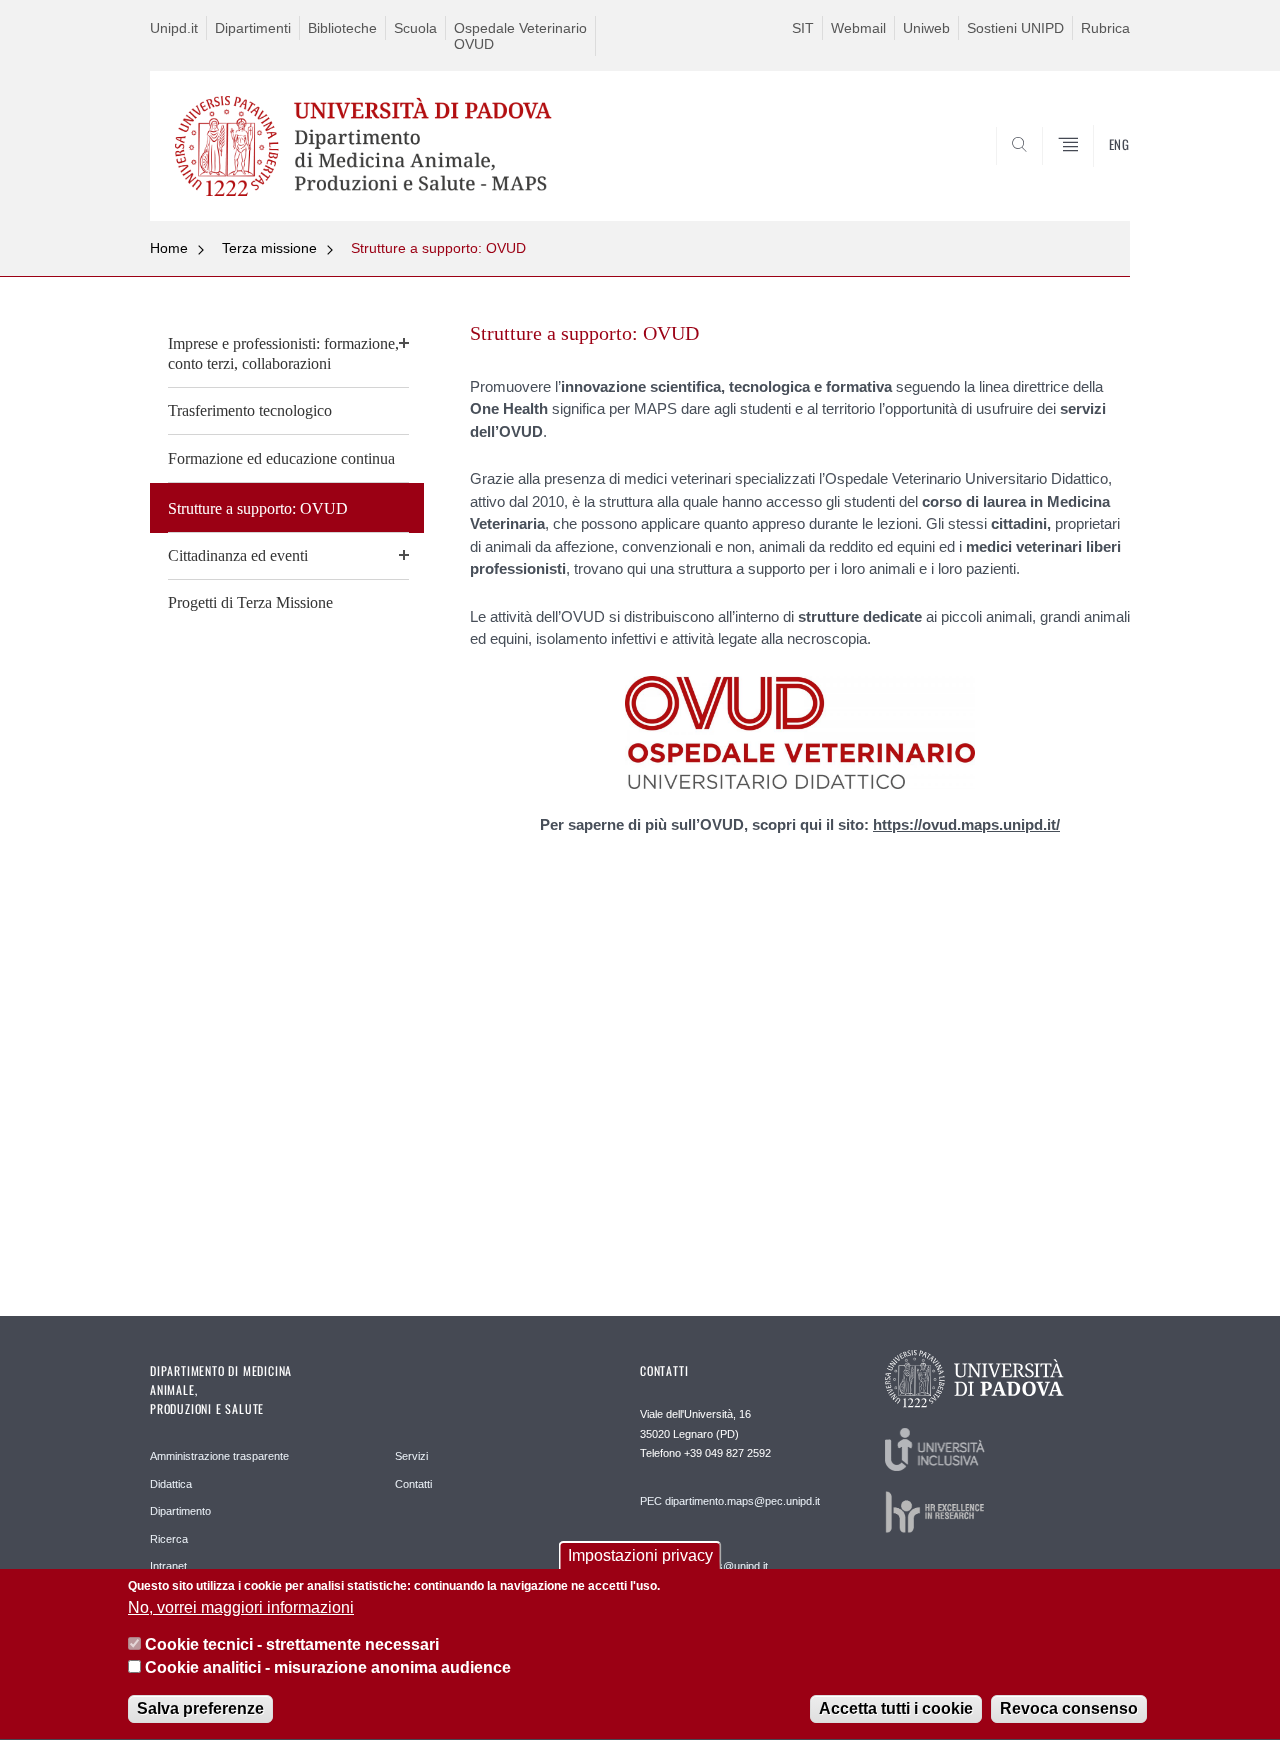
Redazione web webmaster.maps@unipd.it (704, 1559)
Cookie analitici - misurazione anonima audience (328, 1668)
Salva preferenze (200, 1709)
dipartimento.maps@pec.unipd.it (742, 1501)
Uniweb (926, 28)
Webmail (858, 28)
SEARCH (1094, 173)
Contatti (413, 1484)
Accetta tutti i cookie (896, 1709)
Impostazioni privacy (640, 1555)
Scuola (415, 28)
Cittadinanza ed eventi (238, 555)
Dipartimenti (253, 28)
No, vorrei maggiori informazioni (241, 1607)
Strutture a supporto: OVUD (438, 248)
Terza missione (269, 248)
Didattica (171, 1484)
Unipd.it (174, 28)
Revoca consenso (1069, 1709)
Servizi (411, 1456)
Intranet (168, 1566)
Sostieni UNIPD (1015, 28)
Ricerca (169, 1539)
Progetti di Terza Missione (250, 602)
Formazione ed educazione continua (281, 458)
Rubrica (1105, 28)
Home (169, 248)
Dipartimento (180, 1511)
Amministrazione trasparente (219, 1456)
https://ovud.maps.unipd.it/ (966, 824)
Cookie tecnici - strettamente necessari (292, 1645)
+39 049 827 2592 (727, 1453)
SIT (803, 28)
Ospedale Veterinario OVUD (520, 36)
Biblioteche (342, 28)
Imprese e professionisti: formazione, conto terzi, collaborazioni (283, 353)
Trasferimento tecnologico (250, 410)
